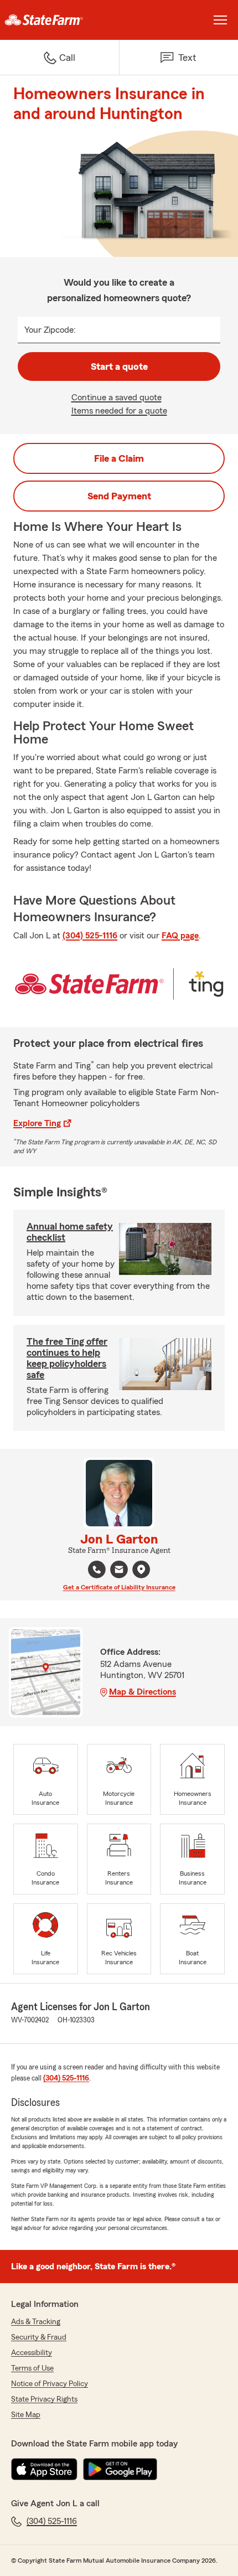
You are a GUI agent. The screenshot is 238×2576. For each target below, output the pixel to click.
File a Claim (119, 458)
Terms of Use (32, 2368)
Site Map (26, 2415)
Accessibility (32, 2353)
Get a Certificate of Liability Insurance (119, 1587)
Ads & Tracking (36, 2322)
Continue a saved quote (117, 398)
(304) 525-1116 (90, 936)
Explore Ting (37, 1123)
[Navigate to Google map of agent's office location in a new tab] (141, 1570)
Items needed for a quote (119, 411)
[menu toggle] (220, 20)
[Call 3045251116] (97, 1570)
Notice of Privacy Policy (50, 2384)
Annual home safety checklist (70, 1232)
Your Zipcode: (50, 330)
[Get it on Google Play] (120, 2469)
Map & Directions (143, 1692)
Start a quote (119, 366)
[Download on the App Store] (44, 2469)
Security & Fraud (39, 2337)
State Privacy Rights (44, 2399)
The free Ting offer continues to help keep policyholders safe (67, 1358)
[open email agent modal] (119, 1571)
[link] (59, 20)
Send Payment (119, 496)
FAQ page (180, 936)
